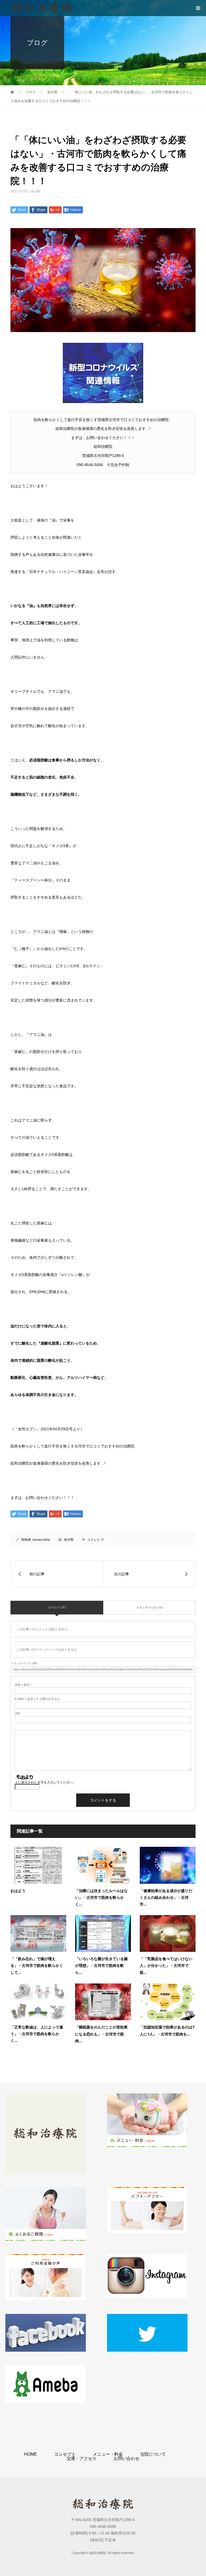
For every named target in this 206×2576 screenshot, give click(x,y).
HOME (31, 2454)
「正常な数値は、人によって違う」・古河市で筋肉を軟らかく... (37, 2034)
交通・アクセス (82, 2458)
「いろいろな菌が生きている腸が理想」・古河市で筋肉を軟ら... (101, 1965)
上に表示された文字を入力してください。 (45, 1782)
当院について (153, 2454)
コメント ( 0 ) (57, 1607)
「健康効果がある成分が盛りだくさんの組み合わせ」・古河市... (166, 1897)
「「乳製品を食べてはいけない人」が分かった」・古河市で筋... (166, 1965)
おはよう (18, 1891)
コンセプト (65, 2454)
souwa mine (41, 1540)
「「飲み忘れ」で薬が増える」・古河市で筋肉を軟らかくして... (37, 1965)
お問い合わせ (127, 2458)
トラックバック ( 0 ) (149, 1607)
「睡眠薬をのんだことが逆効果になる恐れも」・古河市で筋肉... (101, 2034)
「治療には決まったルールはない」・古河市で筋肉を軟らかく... (101, 1897)
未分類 (35, 191)
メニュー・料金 (108, 2454)
